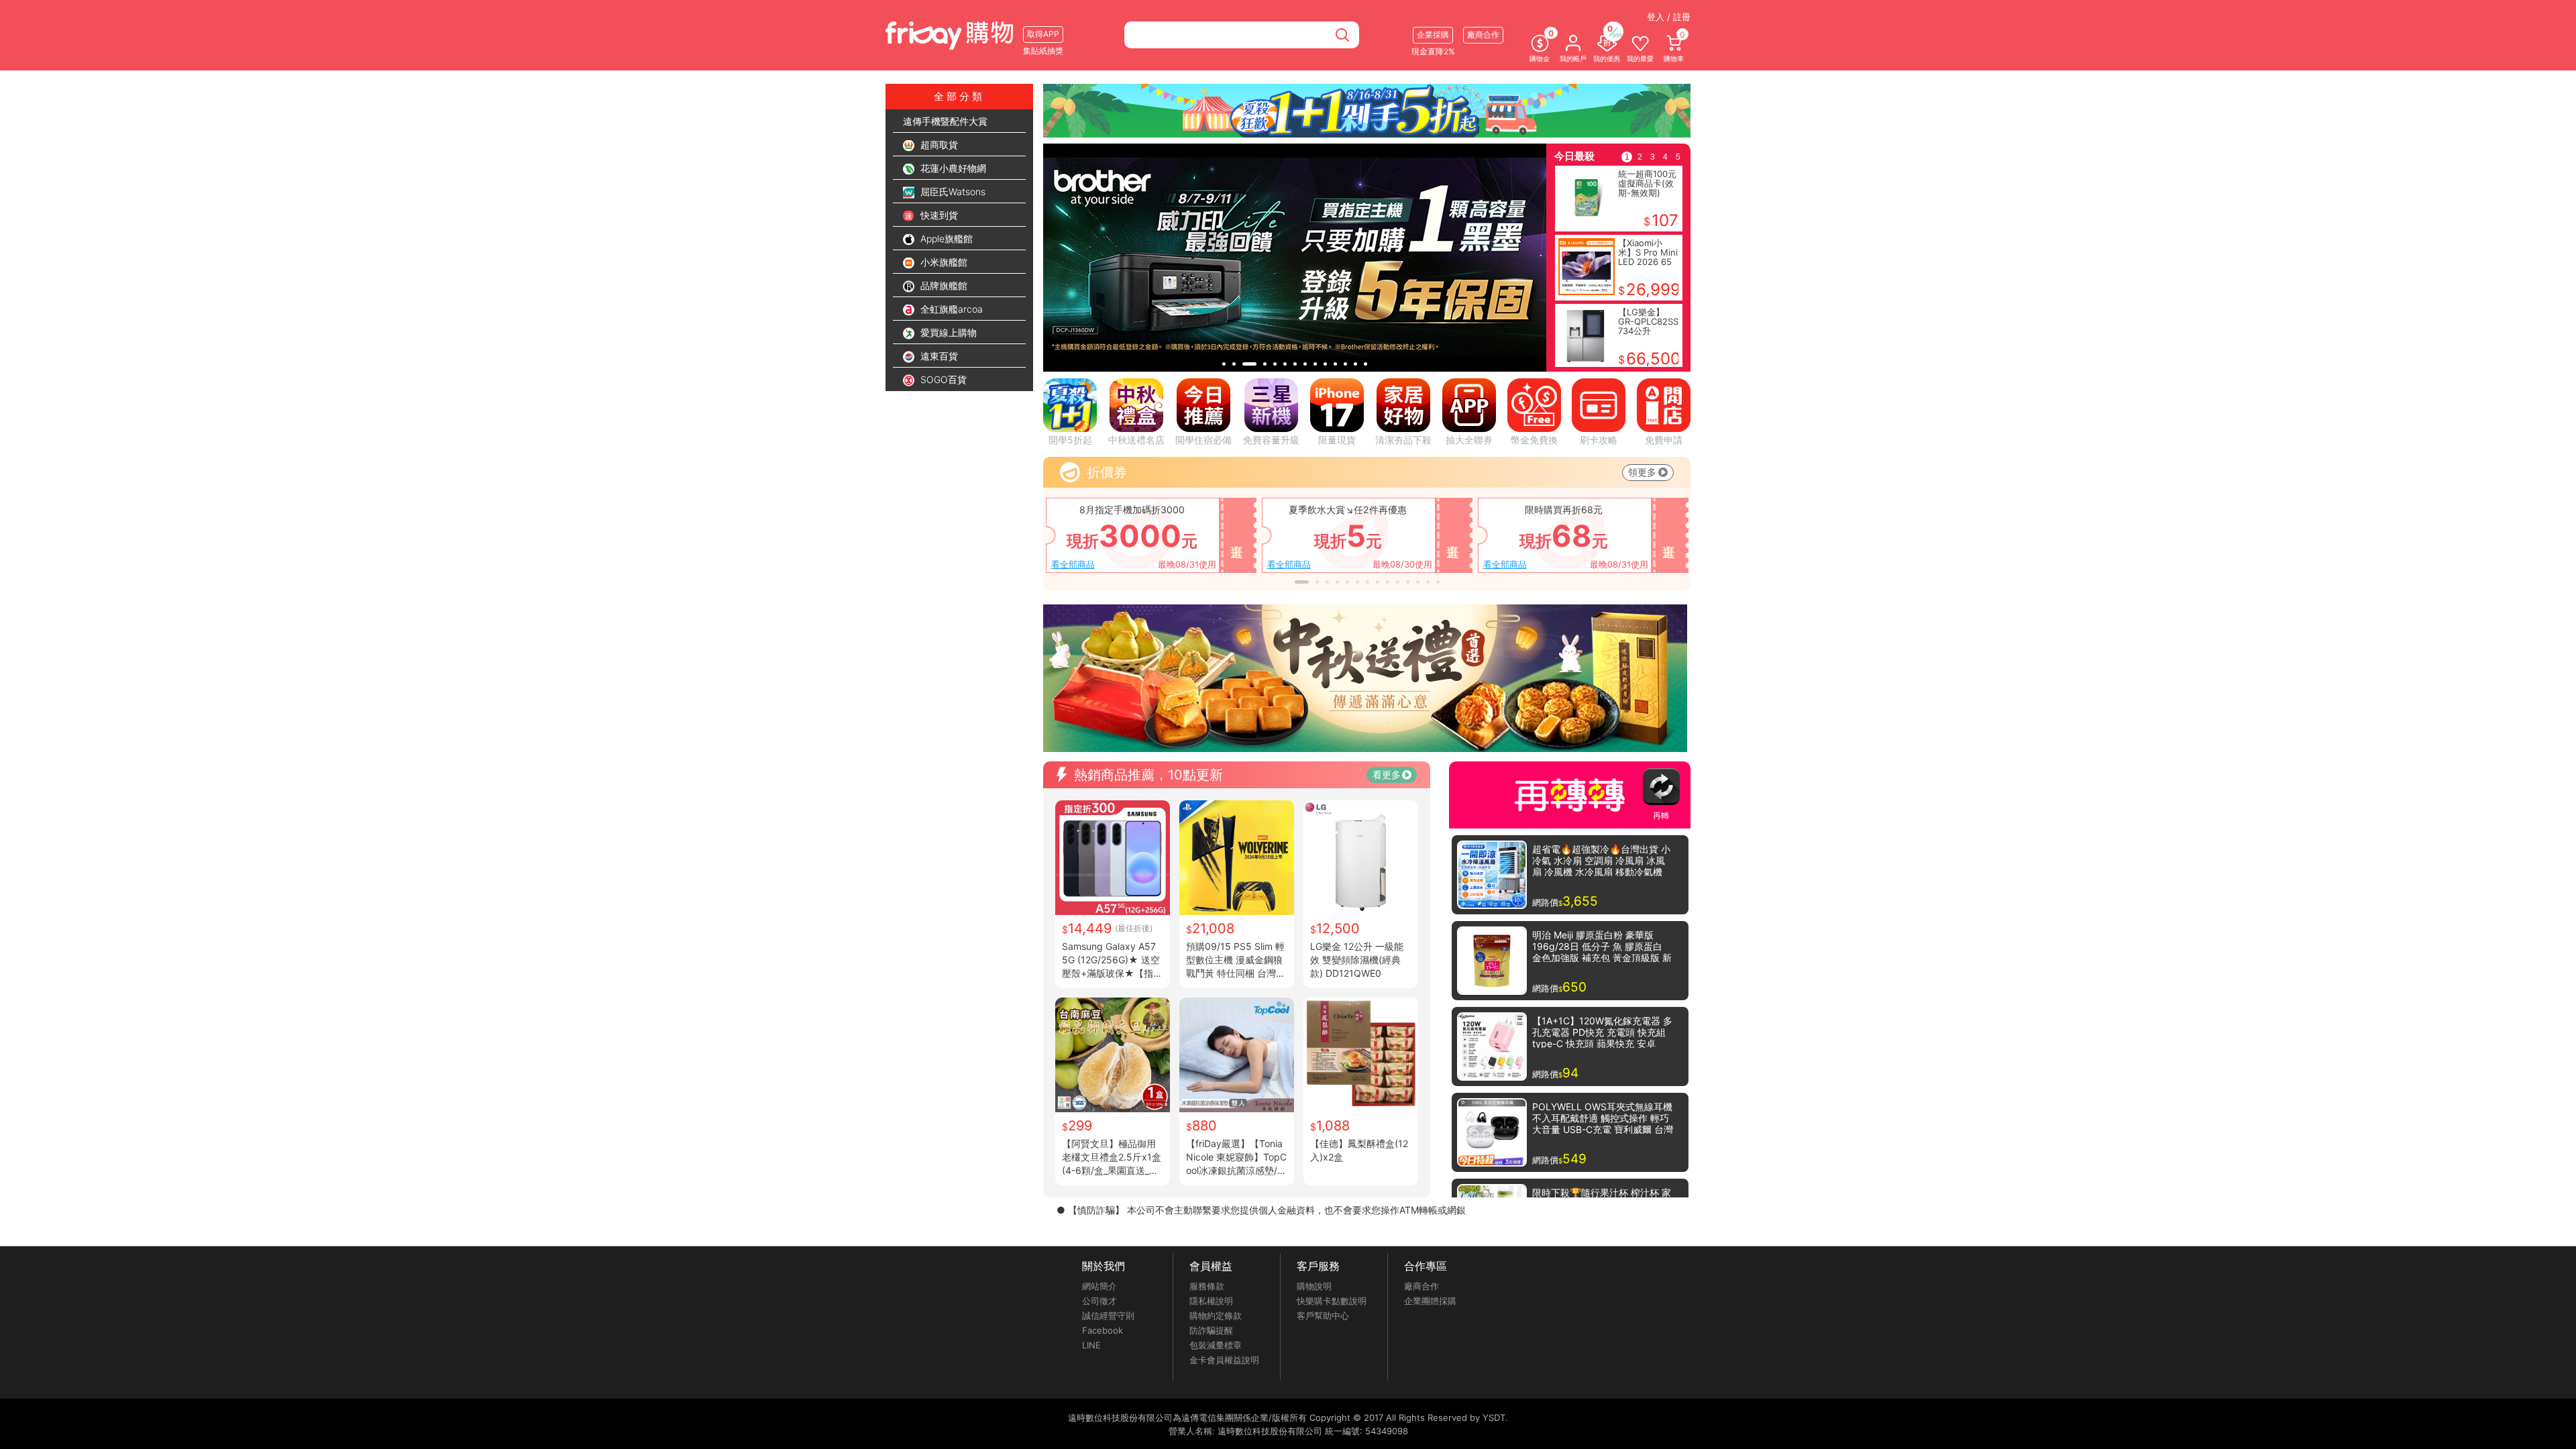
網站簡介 (1099, 1286)
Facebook (1103, 1330)
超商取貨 (938, 145)
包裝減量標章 (1216, 1345)
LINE (1091, 1345)
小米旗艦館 (943, 262)
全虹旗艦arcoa (950, 309)
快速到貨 (938, 215)
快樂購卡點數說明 (1332, 1301)
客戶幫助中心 (1323, 1316)
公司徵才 (1099, 1301)
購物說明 (1314, 1286)
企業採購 (1433, 35)
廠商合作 (1421, 1286)
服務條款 (1207, 1286)
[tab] (1224, 364)
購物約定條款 (1216, 1316)
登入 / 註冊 (1669, 17)
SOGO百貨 (942, 379)
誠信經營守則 (1108, 1316)
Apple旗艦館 (945, 238)
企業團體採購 (1430, 1301)
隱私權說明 (1211, 1301)
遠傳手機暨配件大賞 (945, 121)
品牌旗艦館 (943, 285)
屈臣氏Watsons (952, 192)
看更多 (1387, 774)
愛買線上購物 (947, 332)
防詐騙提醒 (1211, 1330)
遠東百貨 (938, 356)
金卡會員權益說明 (1224, 1360)
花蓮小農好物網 (952, 168)
